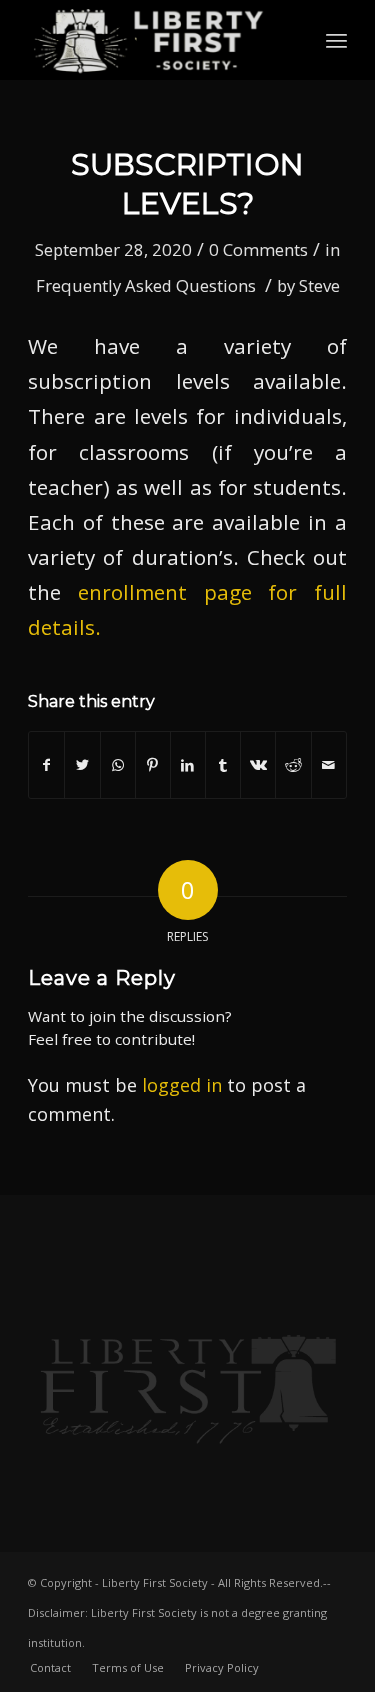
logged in (182, 1085)
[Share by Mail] (329, 765)
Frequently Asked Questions (146, 285)
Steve (319, 285)
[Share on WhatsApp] (118, 765)
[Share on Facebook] (46, 765)
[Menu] (336, 40)
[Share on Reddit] (293, 765)
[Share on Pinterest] (153, 765)
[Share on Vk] (258, 765)
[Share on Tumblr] (223, 765)
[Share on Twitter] (82, 765)
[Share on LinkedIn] (188, 765)
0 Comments (258, 249)
